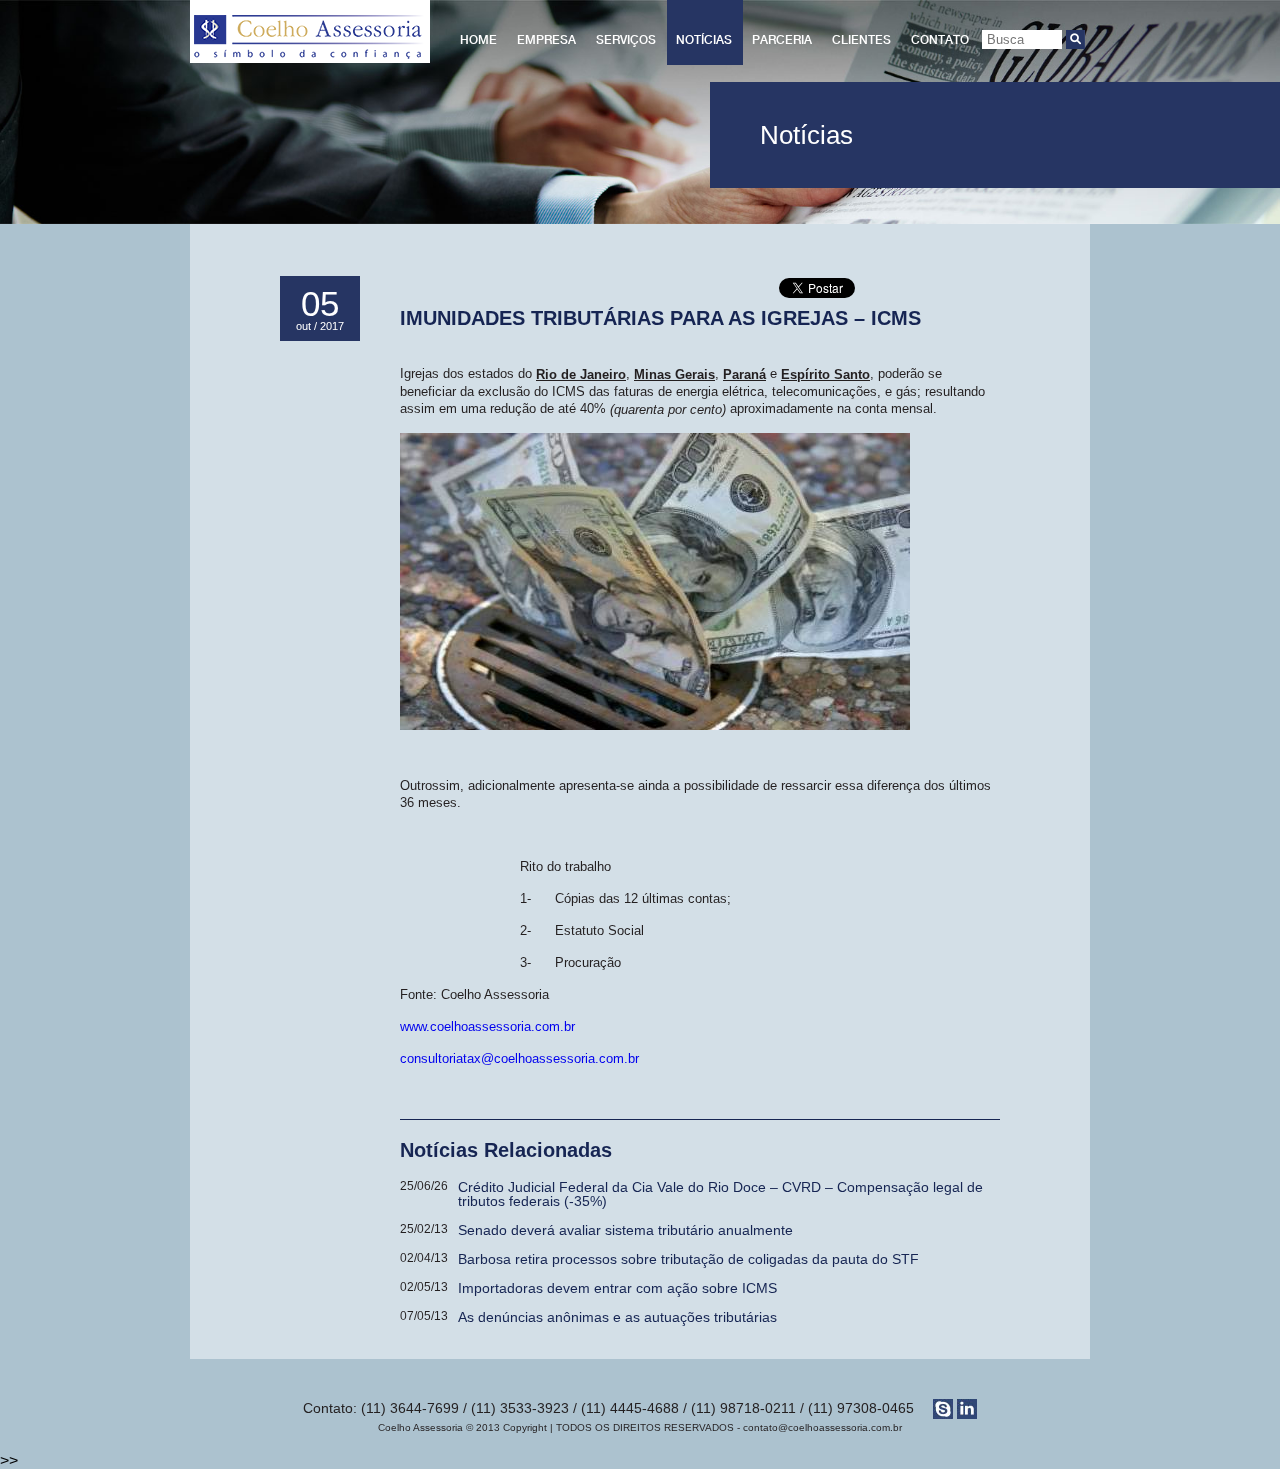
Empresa (546, 40)
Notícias (704, 40)
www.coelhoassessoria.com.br (487, 1026)
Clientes (861, 40)
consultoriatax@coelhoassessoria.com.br (519, 1058)
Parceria (782, 40)
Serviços (626, 40)
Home (478, 40)
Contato (940, 40)
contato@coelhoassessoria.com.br (822, 1427)
